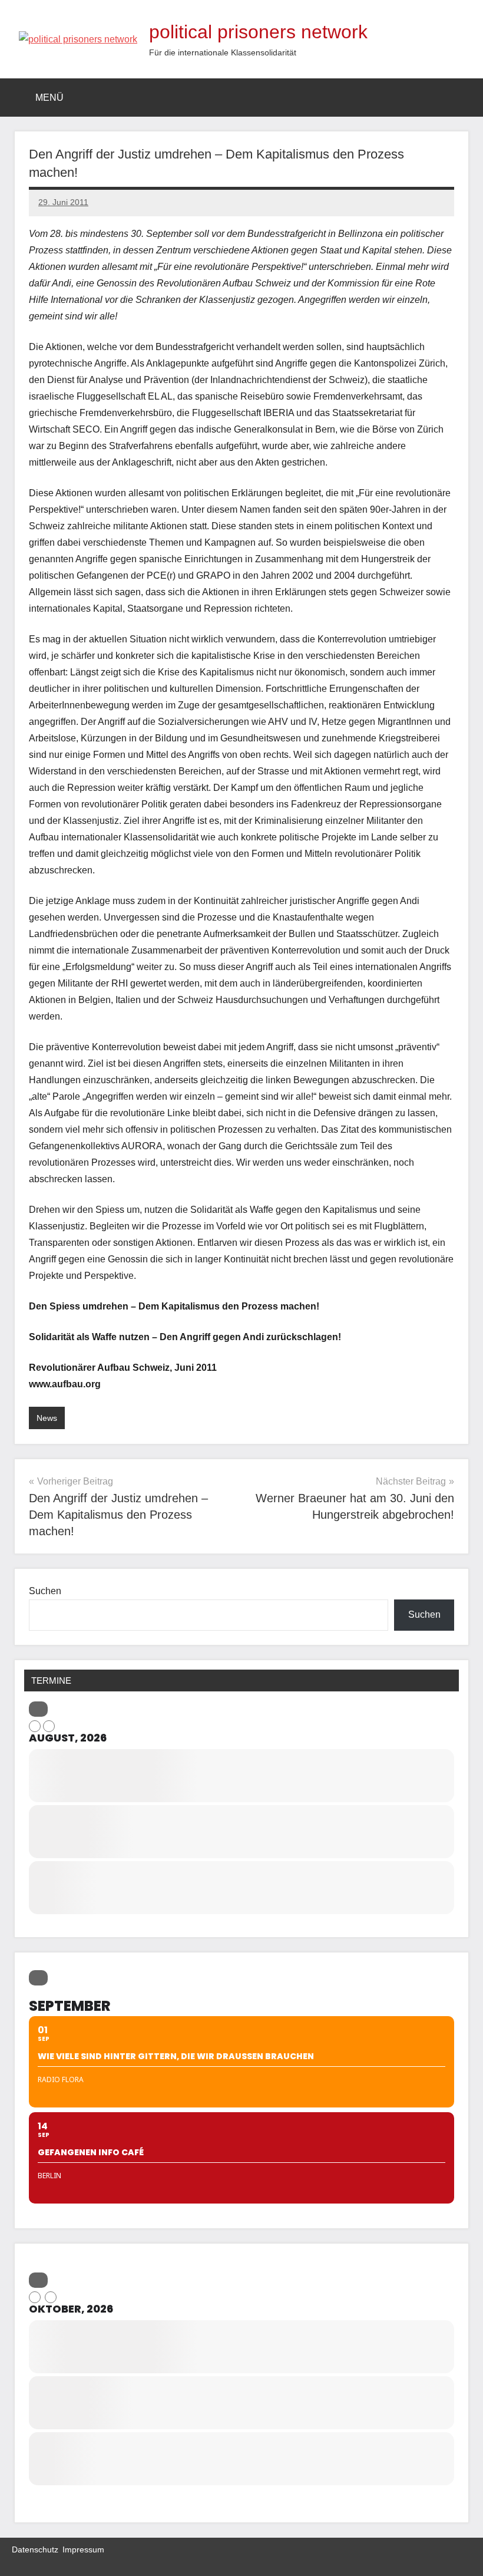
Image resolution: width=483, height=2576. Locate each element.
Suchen (45, 1591)
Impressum (83, 2549)
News (47, 1418)
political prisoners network (258, 32)
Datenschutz (35, 2549)
